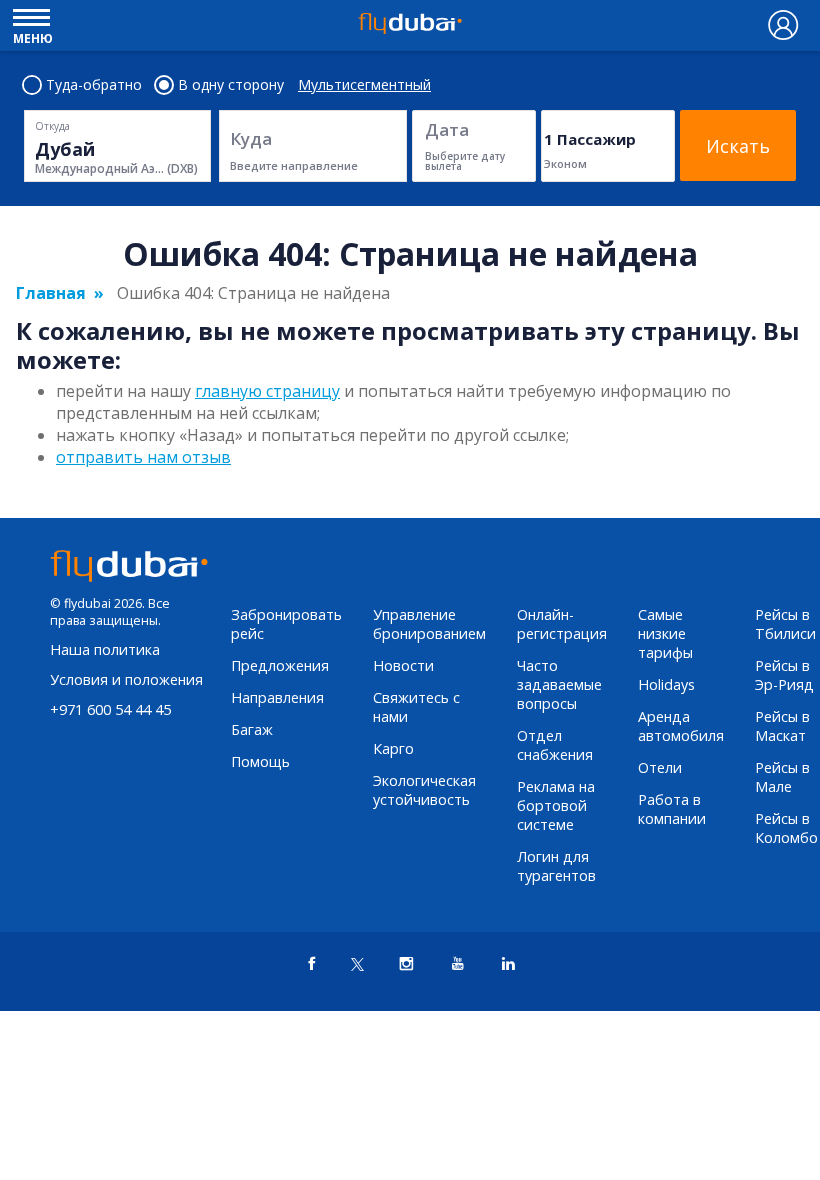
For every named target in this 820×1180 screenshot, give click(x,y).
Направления (277, 697)
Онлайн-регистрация (562, 624)
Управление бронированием (429, 624)
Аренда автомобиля (681, 726)
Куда (251, 138)
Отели (660, 767)
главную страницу (267, 391)
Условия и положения (126, 679)
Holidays (666, 684)
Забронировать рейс (286, 624)
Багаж (252, 729)
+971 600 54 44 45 (110, 709)
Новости (403, 665)
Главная (51, 293)
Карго (393, 748)
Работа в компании (672, 809)
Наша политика (105, 649)
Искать (738, 146)
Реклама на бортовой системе (556, 805)
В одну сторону (231, 85)
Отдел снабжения (555, 745)
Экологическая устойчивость (424, 790)
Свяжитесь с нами (416, 707)
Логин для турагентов (556, 866)
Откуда (52, 126)
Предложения (280, 665)
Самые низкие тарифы (665, 633)
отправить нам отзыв (143, 457)
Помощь (260, 761)
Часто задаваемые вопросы (559, 684)
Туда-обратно (94, 85)
